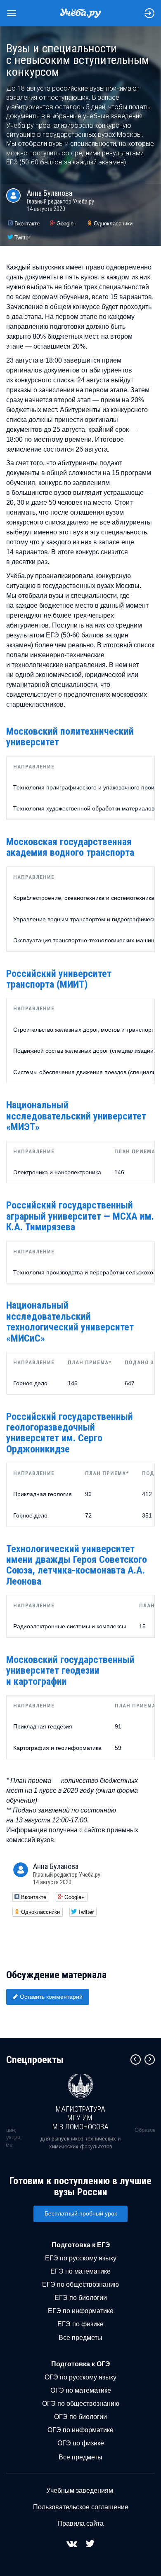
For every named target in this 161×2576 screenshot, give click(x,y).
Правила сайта (80, 2523)
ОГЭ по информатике (80, 2430)
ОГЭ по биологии (80, 2417)
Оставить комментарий (51, 1997)
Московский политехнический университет (70, 737)
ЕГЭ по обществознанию (80, 2284)
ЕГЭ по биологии (81, 2298)
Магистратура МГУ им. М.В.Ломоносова (80, 2118)
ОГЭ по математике (81, 2390)
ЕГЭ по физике (80, 2324)
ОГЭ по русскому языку (80, 2377)
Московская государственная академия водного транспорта (70, 847)
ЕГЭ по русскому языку (81, 2258)
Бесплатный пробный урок (81, 2213)
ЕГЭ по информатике (81, 2311)
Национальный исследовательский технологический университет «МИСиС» (70, 1322)
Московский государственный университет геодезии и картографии (70, 1671)
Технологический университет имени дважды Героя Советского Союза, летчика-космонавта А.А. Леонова (77, 1565)
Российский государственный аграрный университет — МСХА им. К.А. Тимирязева (80, 1216)
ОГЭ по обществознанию (81, 2404)
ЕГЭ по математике (80, 2271)
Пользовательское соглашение (81, 2507)
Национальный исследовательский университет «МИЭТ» (76, 1116)
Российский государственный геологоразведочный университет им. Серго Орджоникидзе (70, 1433)
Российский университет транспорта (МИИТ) (59, 979)
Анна (50, 193)
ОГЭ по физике (81, 2443)
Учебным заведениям (80, 2491)
